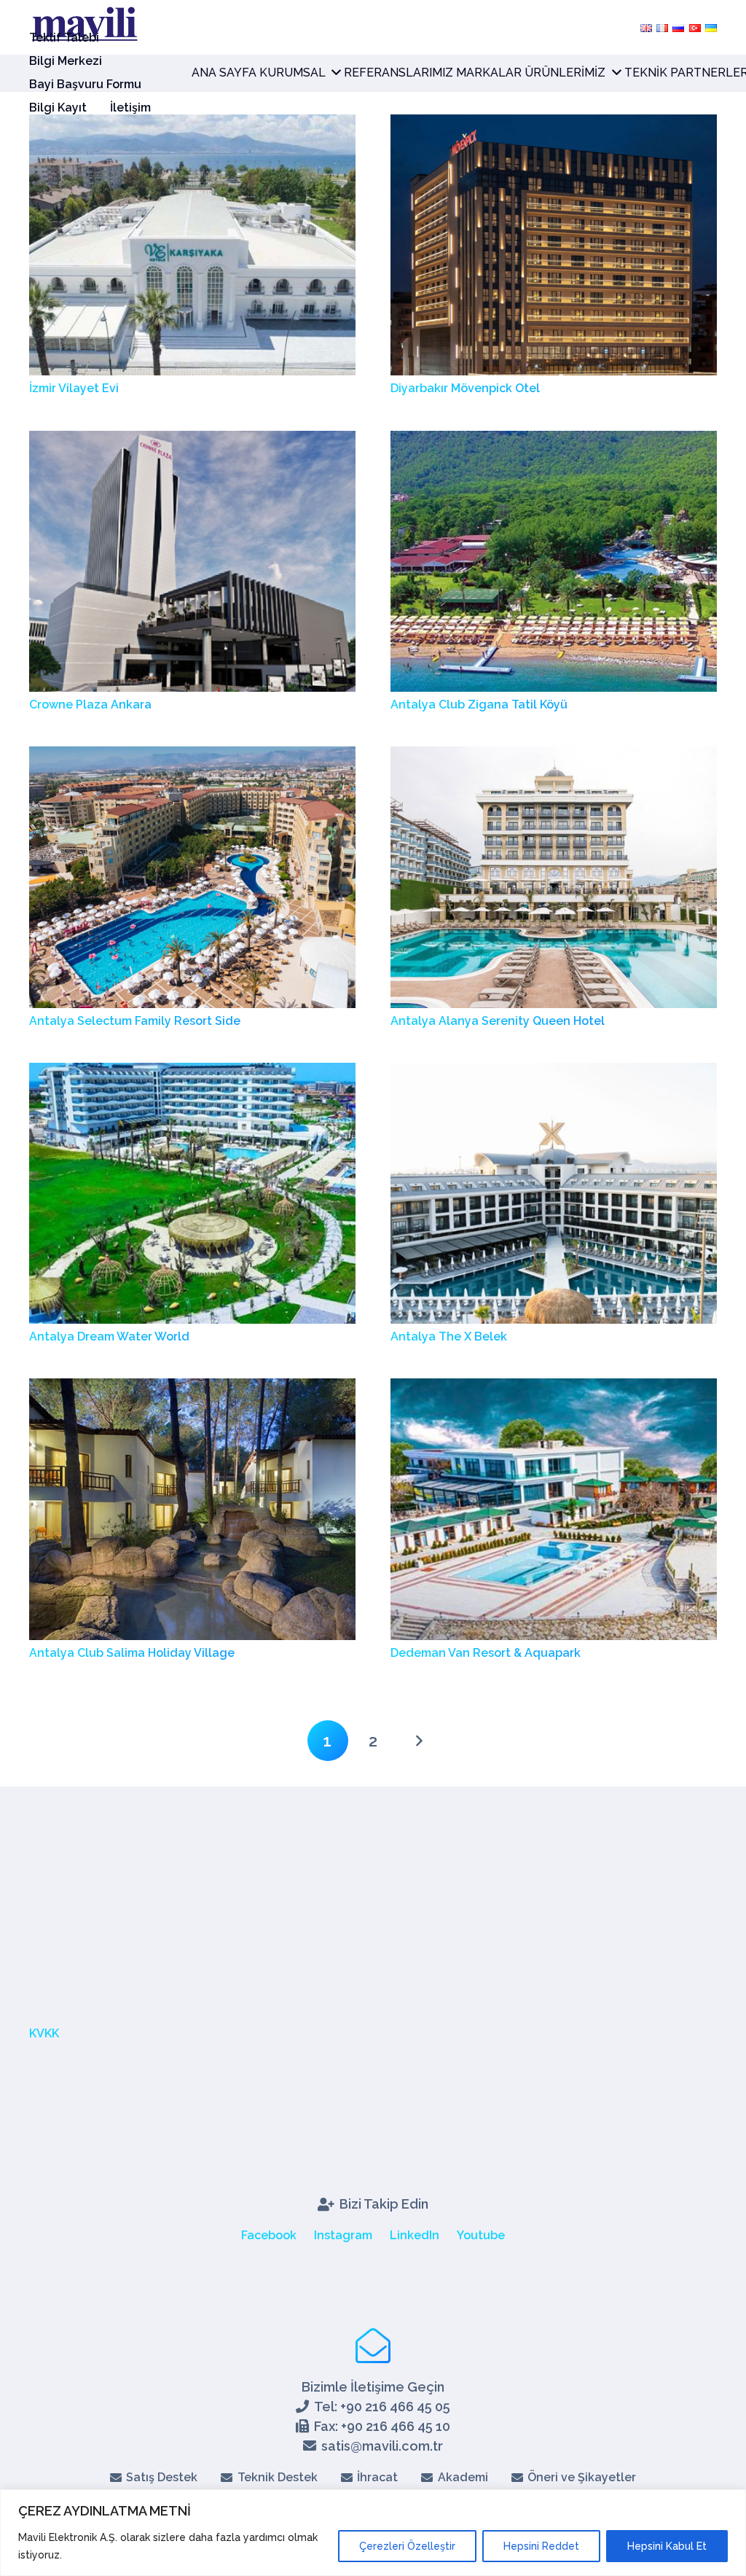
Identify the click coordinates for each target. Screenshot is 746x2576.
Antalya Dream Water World (109, 1336)
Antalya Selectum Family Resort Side (135, 1021)
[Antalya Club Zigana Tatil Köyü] (554, 440)
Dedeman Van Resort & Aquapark (486, 1653)
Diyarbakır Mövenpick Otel (465, 388)
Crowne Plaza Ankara (90, 705)
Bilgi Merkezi (66, 61)
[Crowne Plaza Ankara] (192, 440)
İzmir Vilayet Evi (74, 388)
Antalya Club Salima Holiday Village (132, 1653)
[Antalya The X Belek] (554, 1072)
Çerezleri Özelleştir (407, 2546)
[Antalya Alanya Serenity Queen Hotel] (554, 756)
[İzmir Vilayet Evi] (192, 124)
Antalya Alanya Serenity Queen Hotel (498, 1021)
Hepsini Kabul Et (667, 2546)
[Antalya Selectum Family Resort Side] (192, 756)
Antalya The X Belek (449, 1336)
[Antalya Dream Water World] (192, 1072)
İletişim (130, 108)
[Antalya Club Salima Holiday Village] (192, 1387)
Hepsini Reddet (541, 2546)
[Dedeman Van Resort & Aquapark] (554, 1387)
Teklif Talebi (64, 38)
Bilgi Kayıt (58, 108)
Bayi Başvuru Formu (85, 84)
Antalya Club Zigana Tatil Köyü (479, 705)
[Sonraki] (418, 1741)
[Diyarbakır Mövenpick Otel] (554, 124)
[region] (373, 2533)
